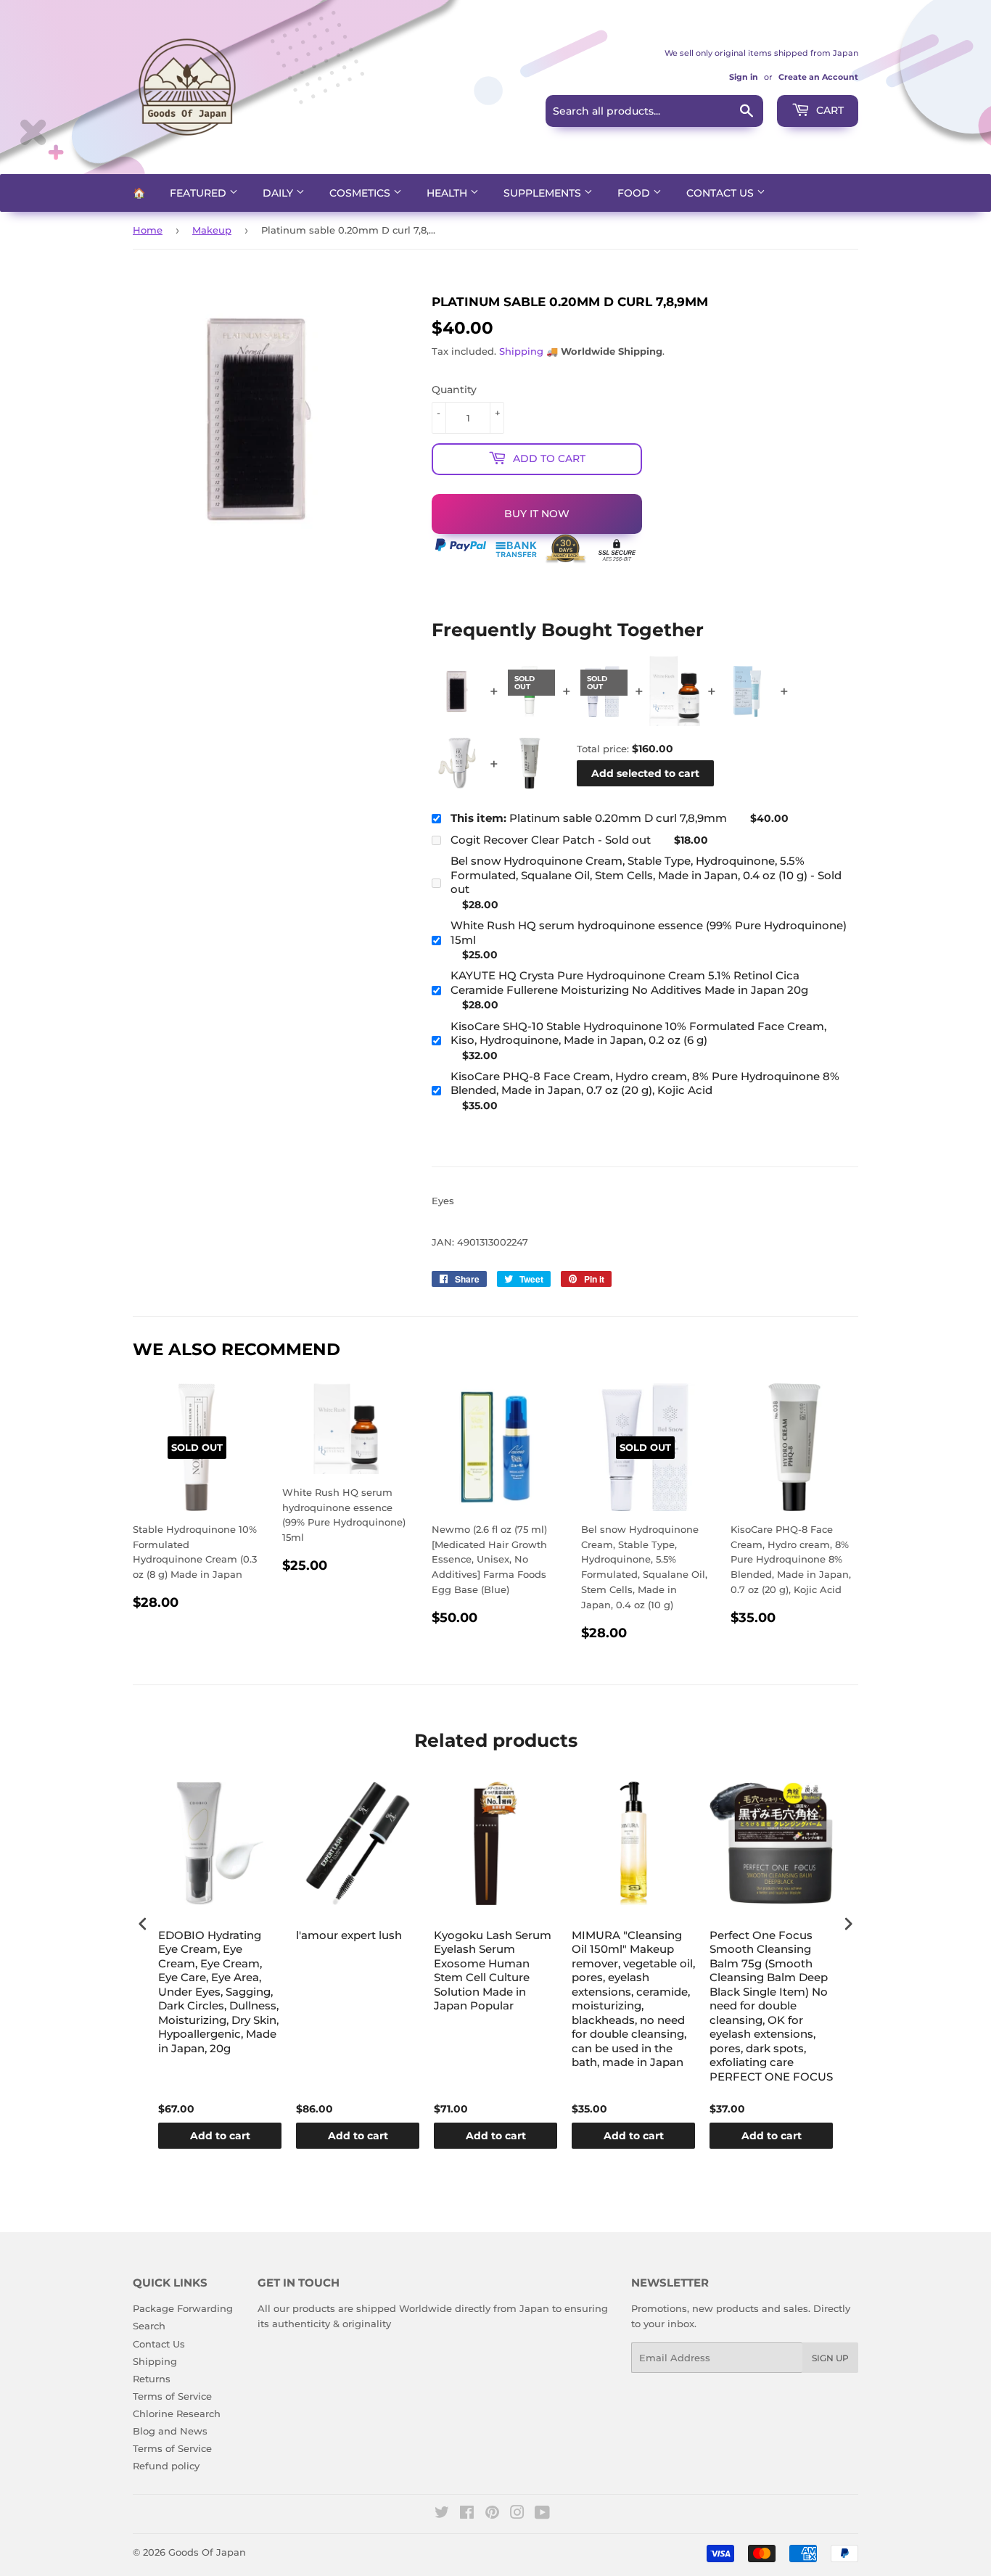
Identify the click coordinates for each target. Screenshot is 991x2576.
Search (149, 2326)
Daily (279, 193)
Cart (828, 110)
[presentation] (143, 1924)
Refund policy (166, 2466)
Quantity (454, 390)
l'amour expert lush (349, 1935)
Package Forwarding (183, 2308)
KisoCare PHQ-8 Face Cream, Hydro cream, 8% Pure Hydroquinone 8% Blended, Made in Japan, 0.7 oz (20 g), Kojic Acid (645, 1083)
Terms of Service (172, 2396)
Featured (200, 193)
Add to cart (220, 2136)
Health (448, 193)
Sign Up (830, 2358)
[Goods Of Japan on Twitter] (442, 2514)
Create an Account (818, 77)
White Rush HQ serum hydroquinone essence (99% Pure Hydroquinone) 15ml (649, 933)
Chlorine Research (177, 2414)
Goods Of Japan (207, 2552)
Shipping (521, 351)
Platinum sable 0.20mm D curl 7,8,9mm (589, 818)
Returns (152, 2379)
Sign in (744, 77)
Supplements (544, 193)
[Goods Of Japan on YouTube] (542, 2514)
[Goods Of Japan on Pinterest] (492, 2514)
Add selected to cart (645, 773)
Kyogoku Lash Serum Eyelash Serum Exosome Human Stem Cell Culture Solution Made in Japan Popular (493, 1971)
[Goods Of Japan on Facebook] (467, 2514)
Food (635, 193)
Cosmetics (361, 193)
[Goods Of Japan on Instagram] (517, 2514)
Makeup (212, 230)
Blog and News (170, 2431)
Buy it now (537, 514)
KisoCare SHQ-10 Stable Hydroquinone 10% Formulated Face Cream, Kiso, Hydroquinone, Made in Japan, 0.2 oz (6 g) (638, 1033)
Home (148, 230)
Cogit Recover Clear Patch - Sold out (551, 840)
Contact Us (721, 193)
